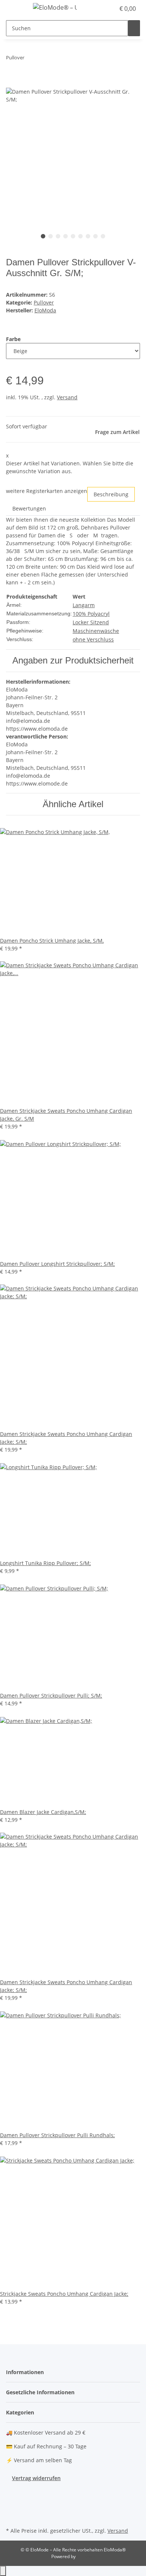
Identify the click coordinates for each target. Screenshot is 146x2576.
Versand (67, 397)
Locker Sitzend (91, 622)
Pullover (44, 302)
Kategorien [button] (21, 2412)
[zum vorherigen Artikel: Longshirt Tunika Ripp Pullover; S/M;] (30, 59)
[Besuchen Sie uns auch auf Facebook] (12, 2491)
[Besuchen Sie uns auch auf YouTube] (12, 2499)
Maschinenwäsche (96, 631)
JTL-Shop (86, 2556)
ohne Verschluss (93, 639)
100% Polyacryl (91, 614)
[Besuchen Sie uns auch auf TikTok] (12, 2517)
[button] (101, 9)
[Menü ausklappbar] (15, 9)
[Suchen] (134, 28)
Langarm (84, 605)
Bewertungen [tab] (29, 508)
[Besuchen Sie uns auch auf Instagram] (12, 2508)
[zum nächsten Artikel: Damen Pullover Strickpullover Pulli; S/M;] (44, 59)
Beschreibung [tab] (111, 494)
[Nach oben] (3, 2571)
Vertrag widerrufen (36, 2478)
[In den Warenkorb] (12, 84)
